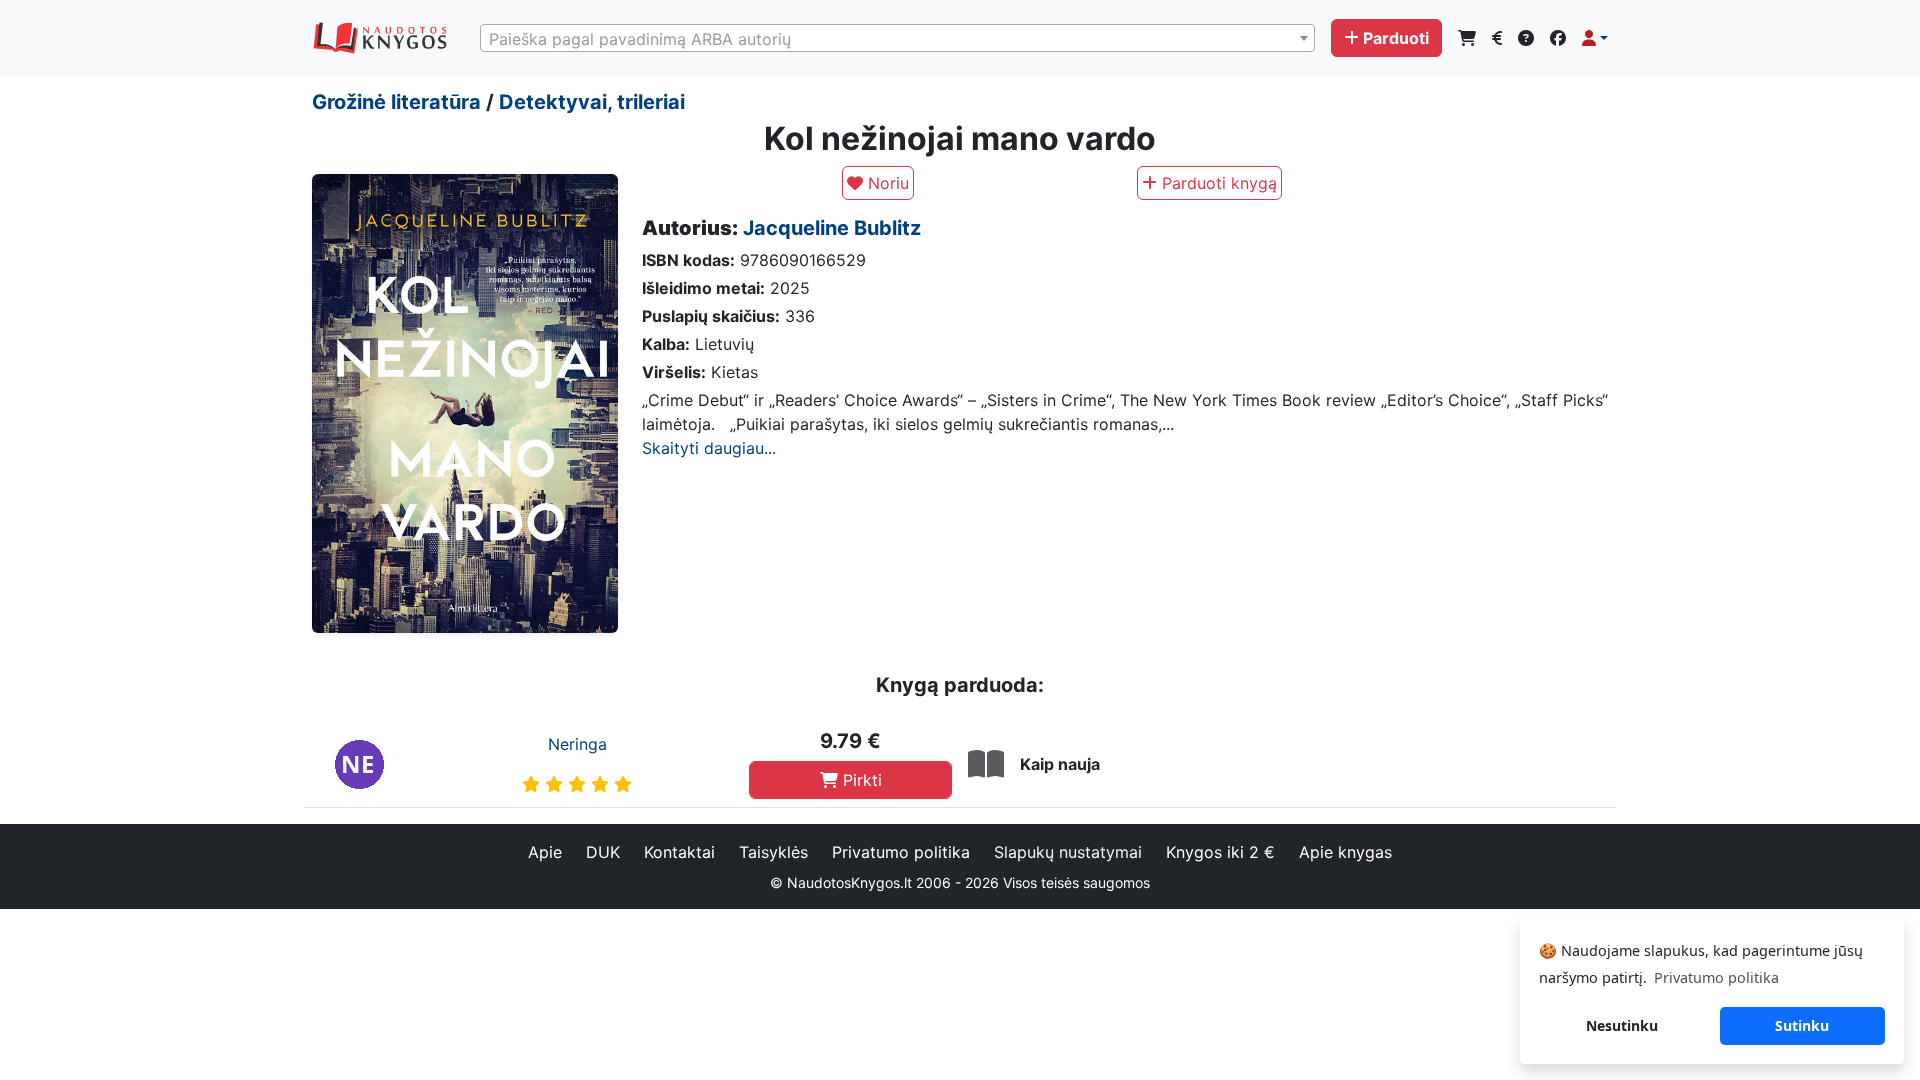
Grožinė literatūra (396, 102)
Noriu (886, 183)
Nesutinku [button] (1622, 1025)
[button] (1595, 38)
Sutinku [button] (1802, 1025)
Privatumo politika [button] (1716, 977)
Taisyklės (773, 852)
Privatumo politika (901, 852)
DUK (603, 852)
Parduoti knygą (1217, 183)
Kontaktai (679, 852)
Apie (545, 852)
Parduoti (1396, 38)
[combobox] (897, 38)
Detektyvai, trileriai (592, 102)
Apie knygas (1345, 852)
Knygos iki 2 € (1220, 852)
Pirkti (860, 780)
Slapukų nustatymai (1068, 852)
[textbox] (897, 39)
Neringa (577, 744)
